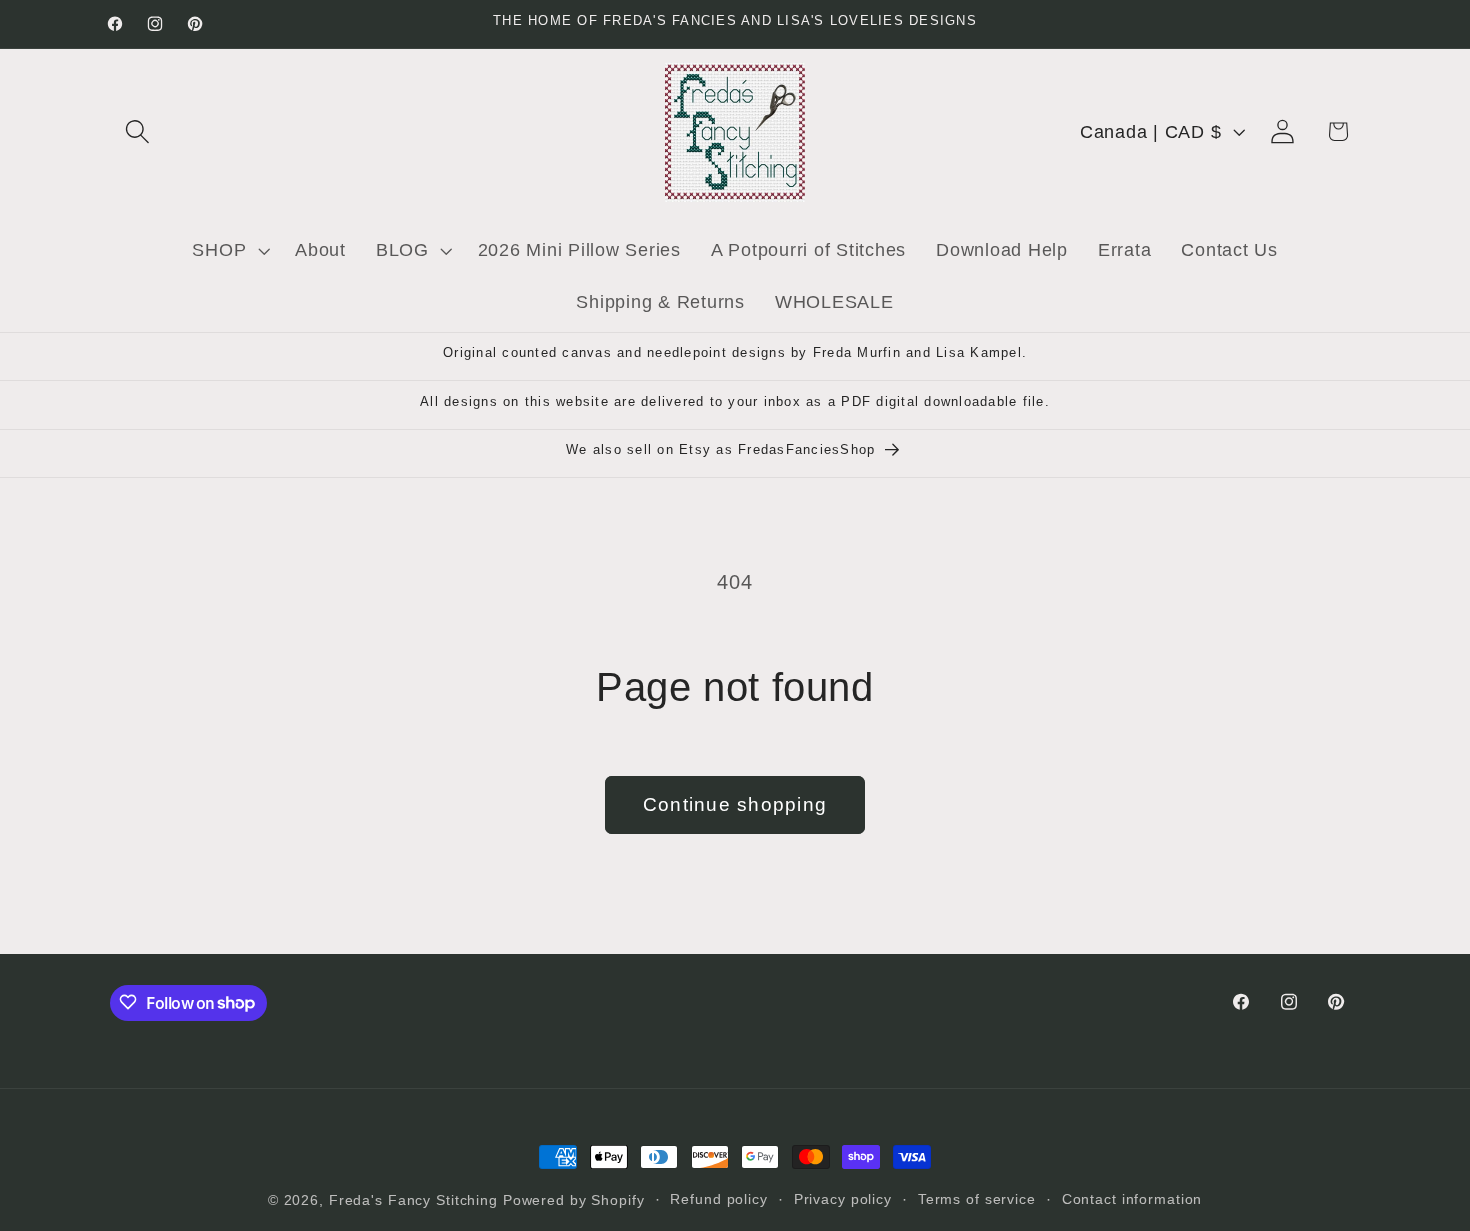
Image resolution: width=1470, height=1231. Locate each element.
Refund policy (718, 1199)
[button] (137, 131)
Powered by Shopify (574, 1200)
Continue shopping (735, 804)
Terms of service (977, 1199)
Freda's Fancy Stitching (413, 1200)
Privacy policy (843, 1199)
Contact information (1132, 1199)
